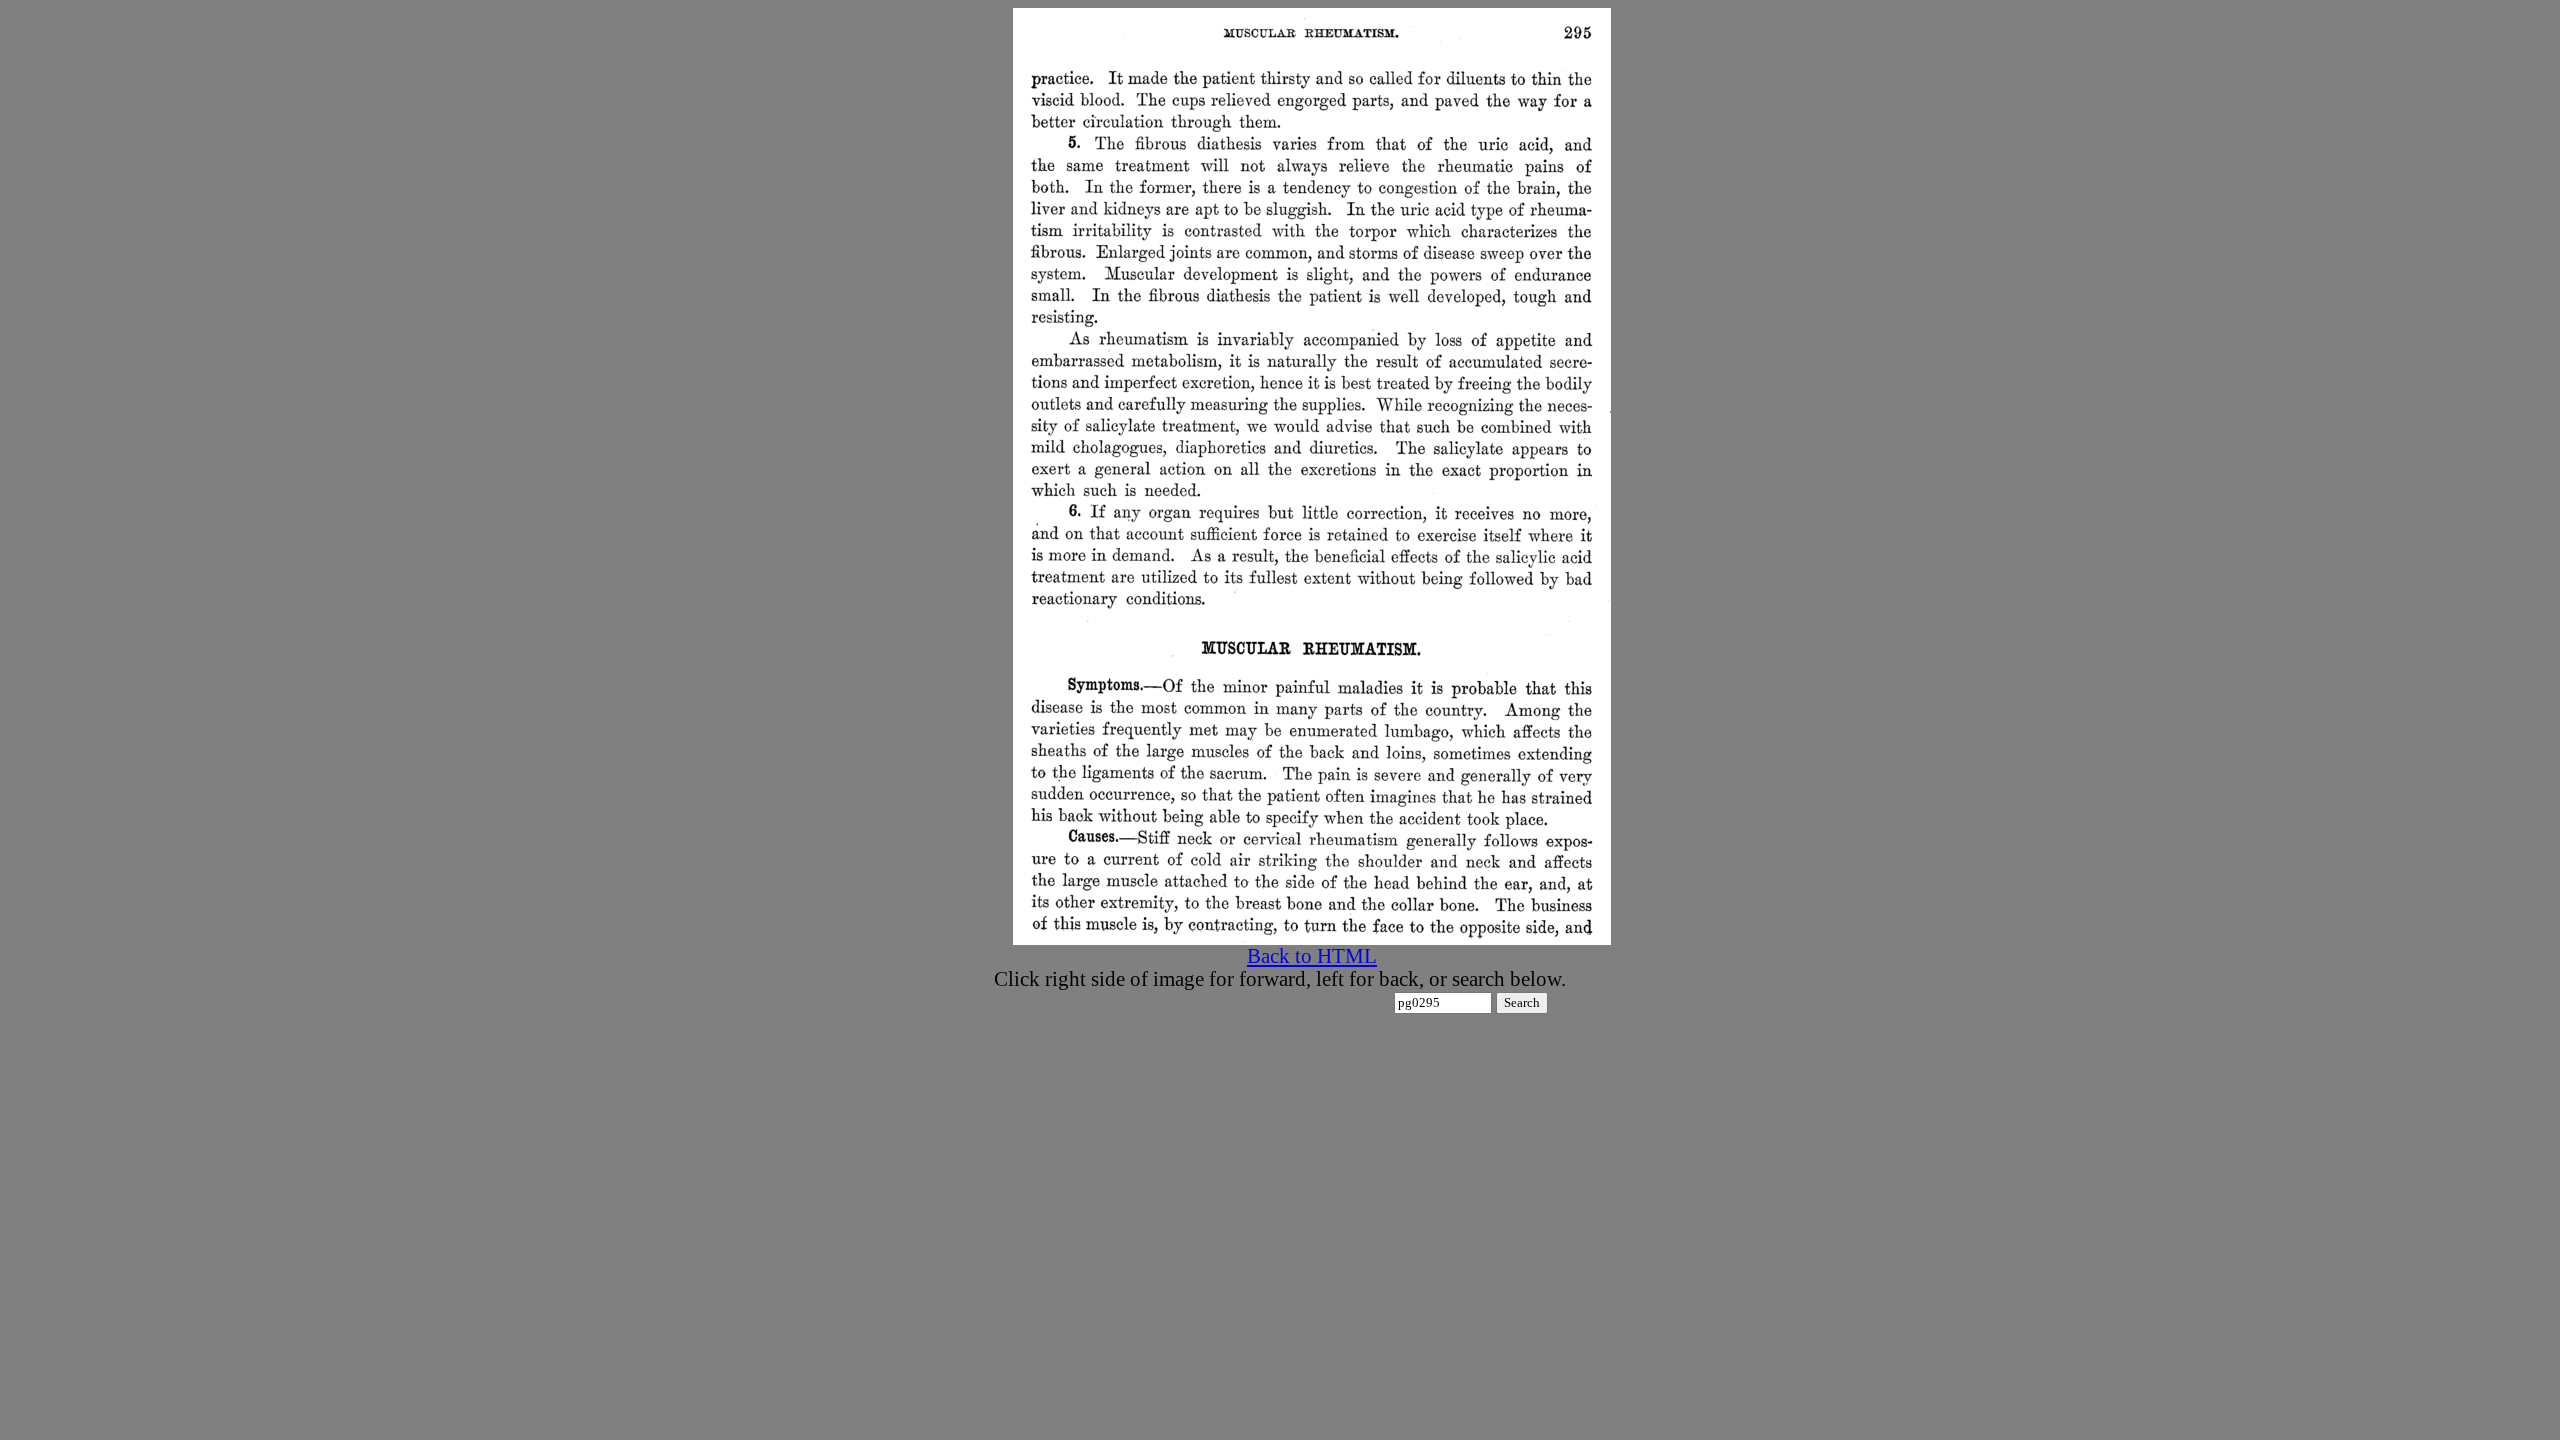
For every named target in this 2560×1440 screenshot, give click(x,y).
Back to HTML (1312, 956)
